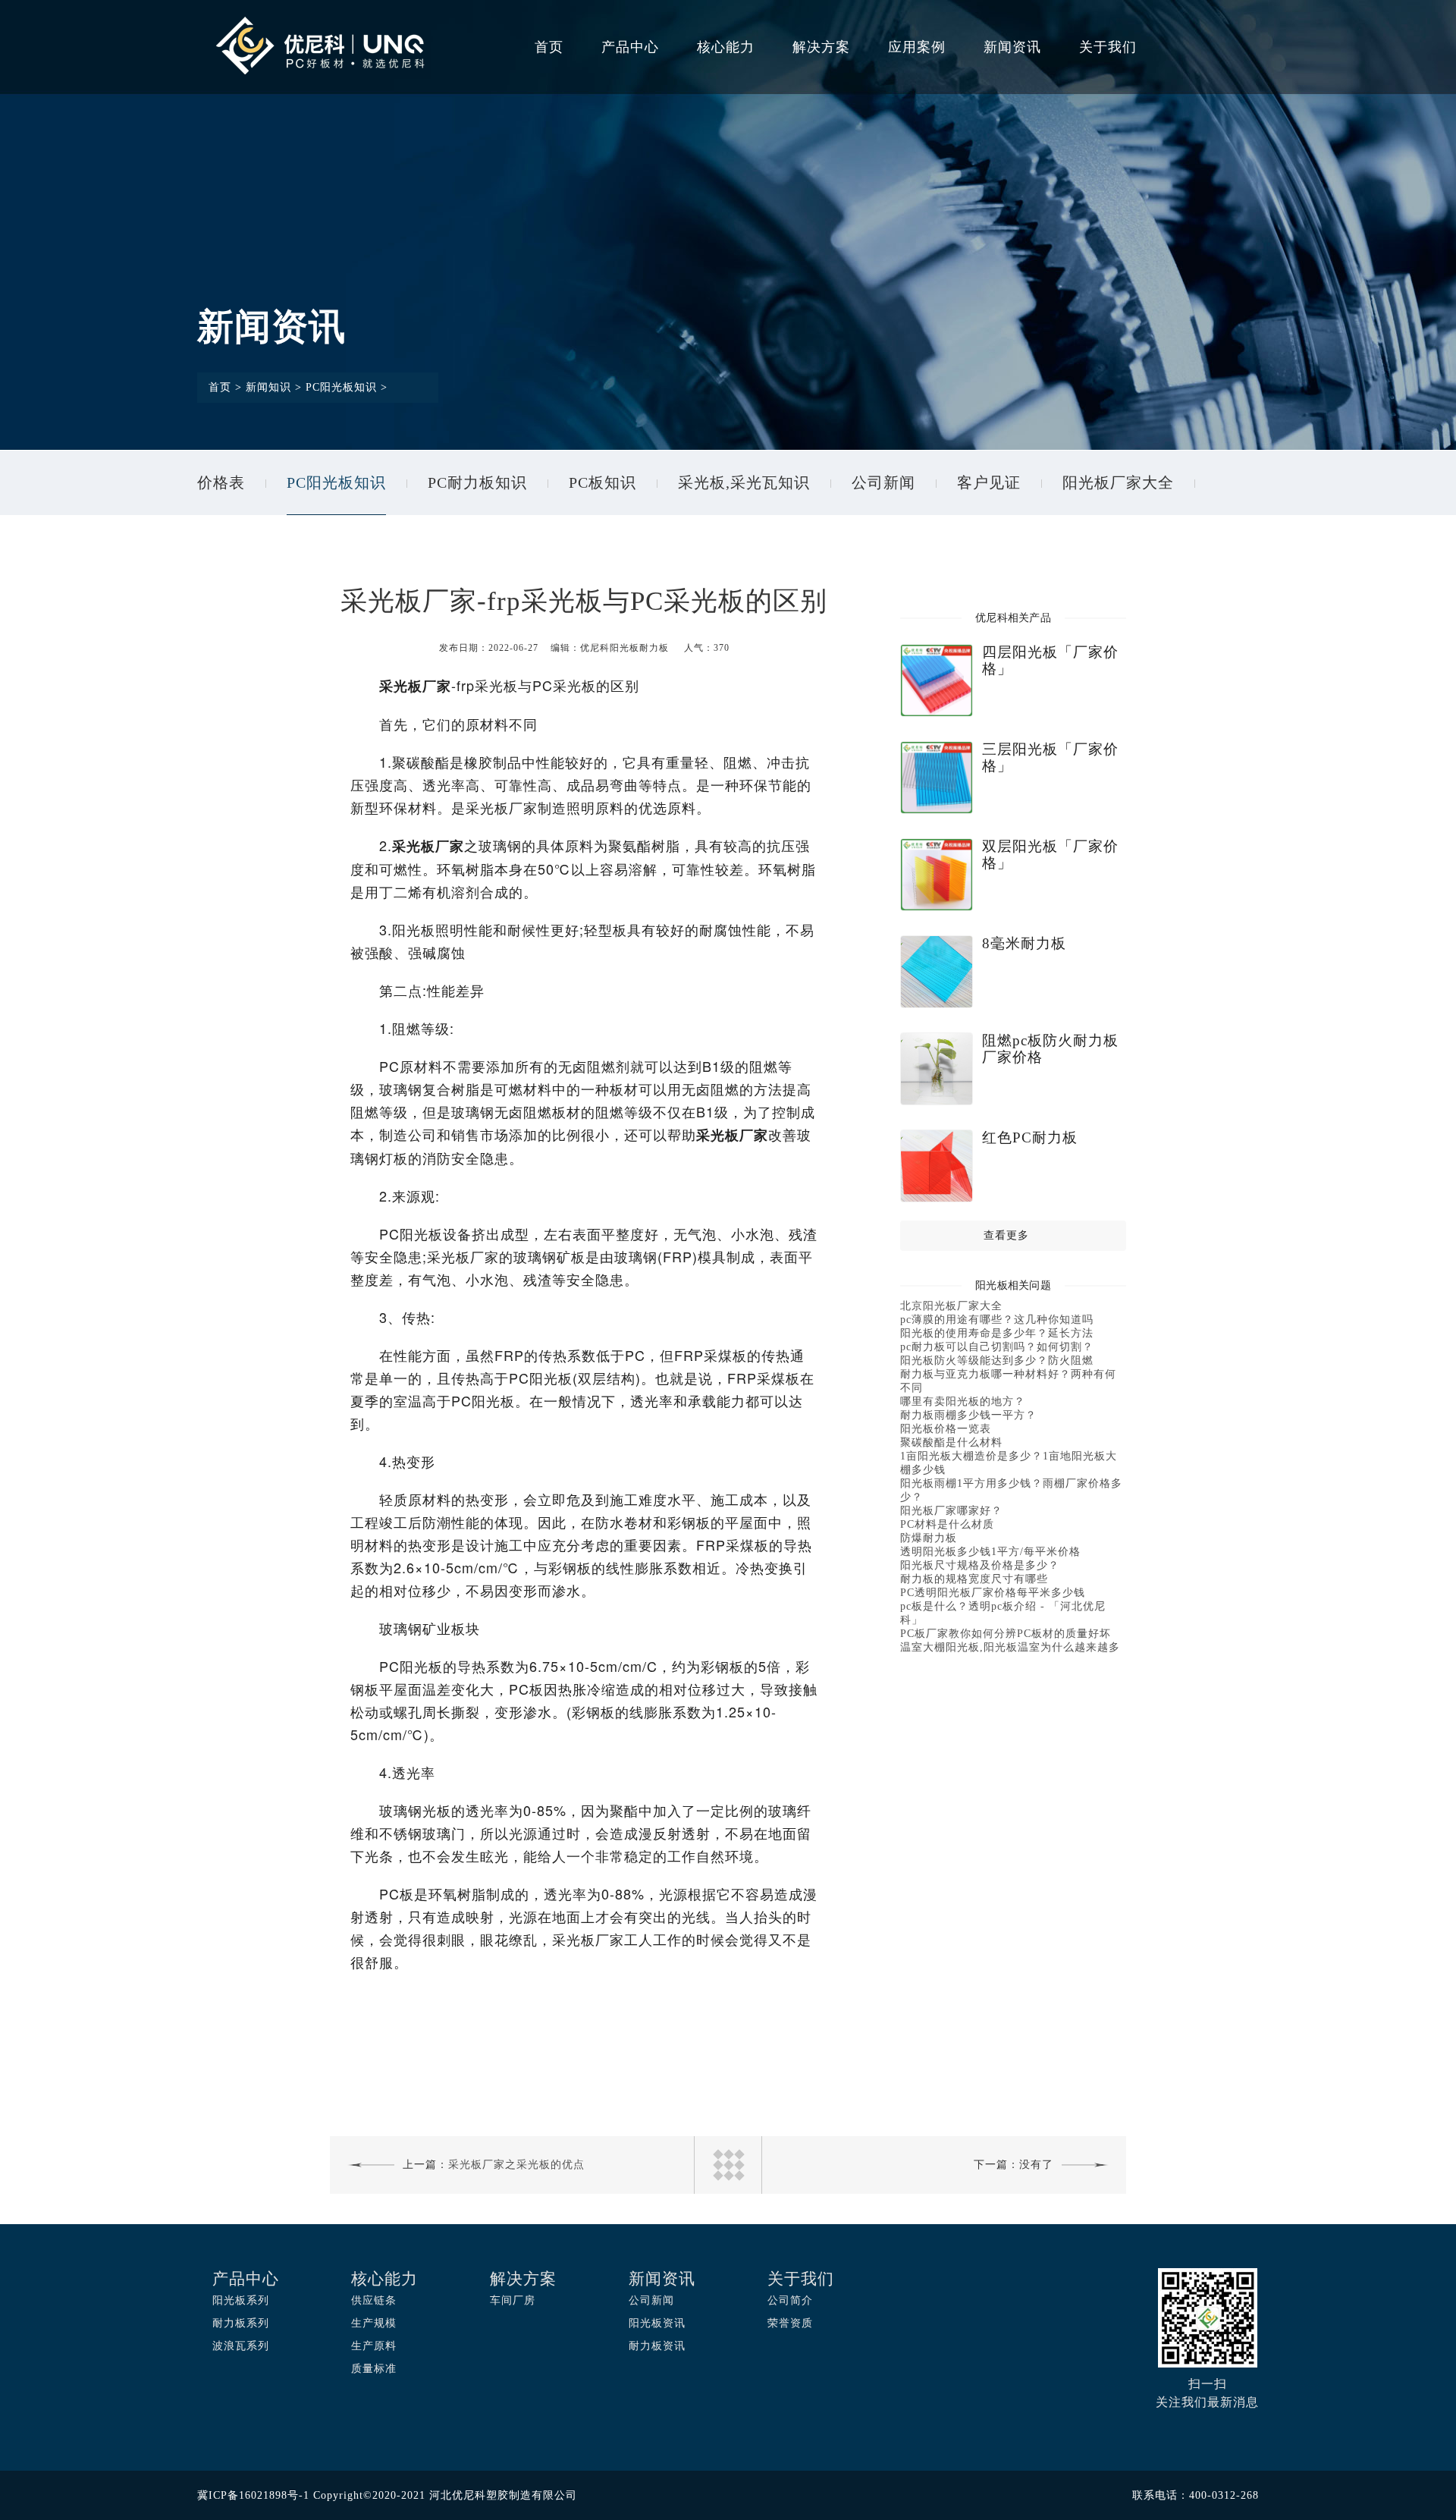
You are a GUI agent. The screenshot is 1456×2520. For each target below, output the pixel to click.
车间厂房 (513, 2300)
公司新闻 (883, 482)
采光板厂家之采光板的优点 (516, 2165)
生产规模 (374, 2323)
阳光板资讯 (657, 2323)
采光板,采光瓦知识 (744, 482)
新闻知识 (268, 387)
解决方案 (821, 47)
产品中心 (630, 47)
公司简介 (790, 2300)
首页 (549, 47)
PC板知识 (602, 482)
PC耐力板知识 (477, 482)
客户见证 (989, 482)
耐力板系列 (241, 2323)
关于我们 (1108, 47)
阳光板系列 (241, 2300)
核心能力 (726, 47)
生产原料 (374, 2346)
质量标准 (374, 2369)
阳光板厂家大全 (1118, 482)
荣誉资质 (790, 2323)
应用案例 (917, 47)
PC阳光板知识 (341, 387)
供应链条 (374, 2300)
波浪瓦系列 (241, 2346)
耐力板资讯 (657, 2346)
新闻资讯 (1012, 47)
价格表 (221, 482)
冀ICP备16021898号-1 (253, 2495)
